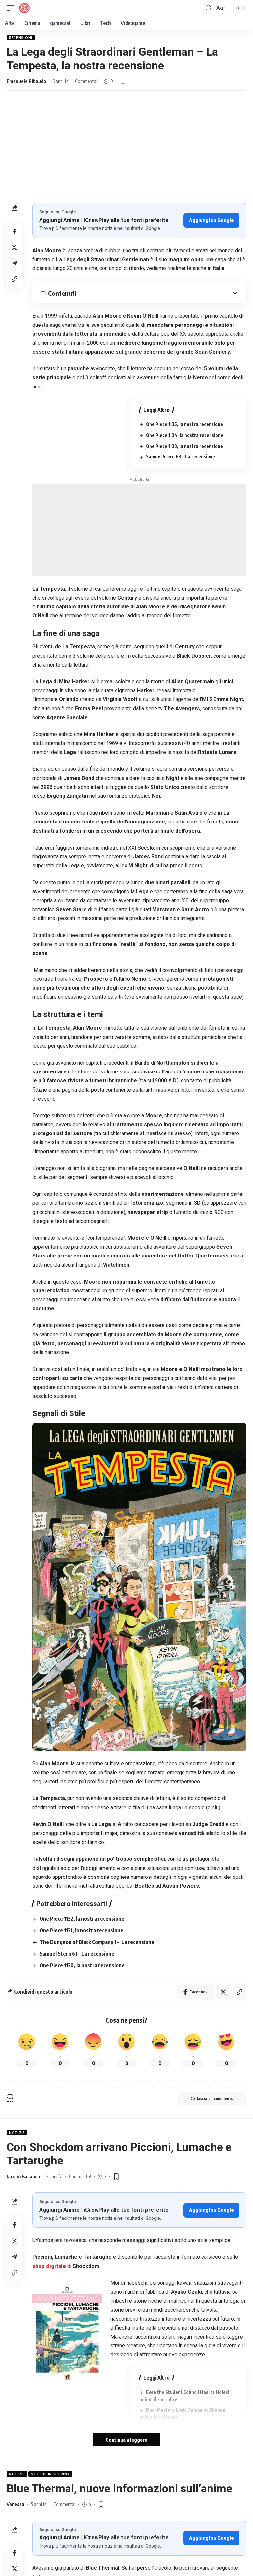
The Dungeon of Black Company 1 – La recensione (97, 1942)
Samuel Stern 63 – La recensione (181, 457)
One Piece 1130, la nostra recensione (82, 1965)
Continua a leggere (126, 2440)
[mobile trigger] (12, 8)
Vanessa (15, 2504)
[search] (209, 8)
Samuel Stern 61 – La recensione (77, 1954)
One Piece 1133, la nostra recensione (184, 446)
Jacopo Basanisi (23, 2176)
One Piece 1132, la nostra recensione (82, 1919)
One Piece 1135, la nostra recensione (184, 424)
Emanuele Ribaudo (26, 81)
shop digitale (49, 2266)
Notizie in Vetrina (50, 2474)
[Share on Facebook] (14, 232)
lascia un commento (215, 2099)
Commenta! (86, 81)
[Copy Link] (14, 279)
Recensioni (21, 38)
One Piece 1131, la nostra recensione (81, 1930)
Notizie (17, 2133)
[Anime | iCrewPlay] (24, 8)
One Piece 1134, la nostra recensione (185, 435)
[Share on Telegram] (14, 263)
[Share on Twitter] (14, 247)
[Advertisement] (126, 153)
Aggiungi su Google (211, 220)
